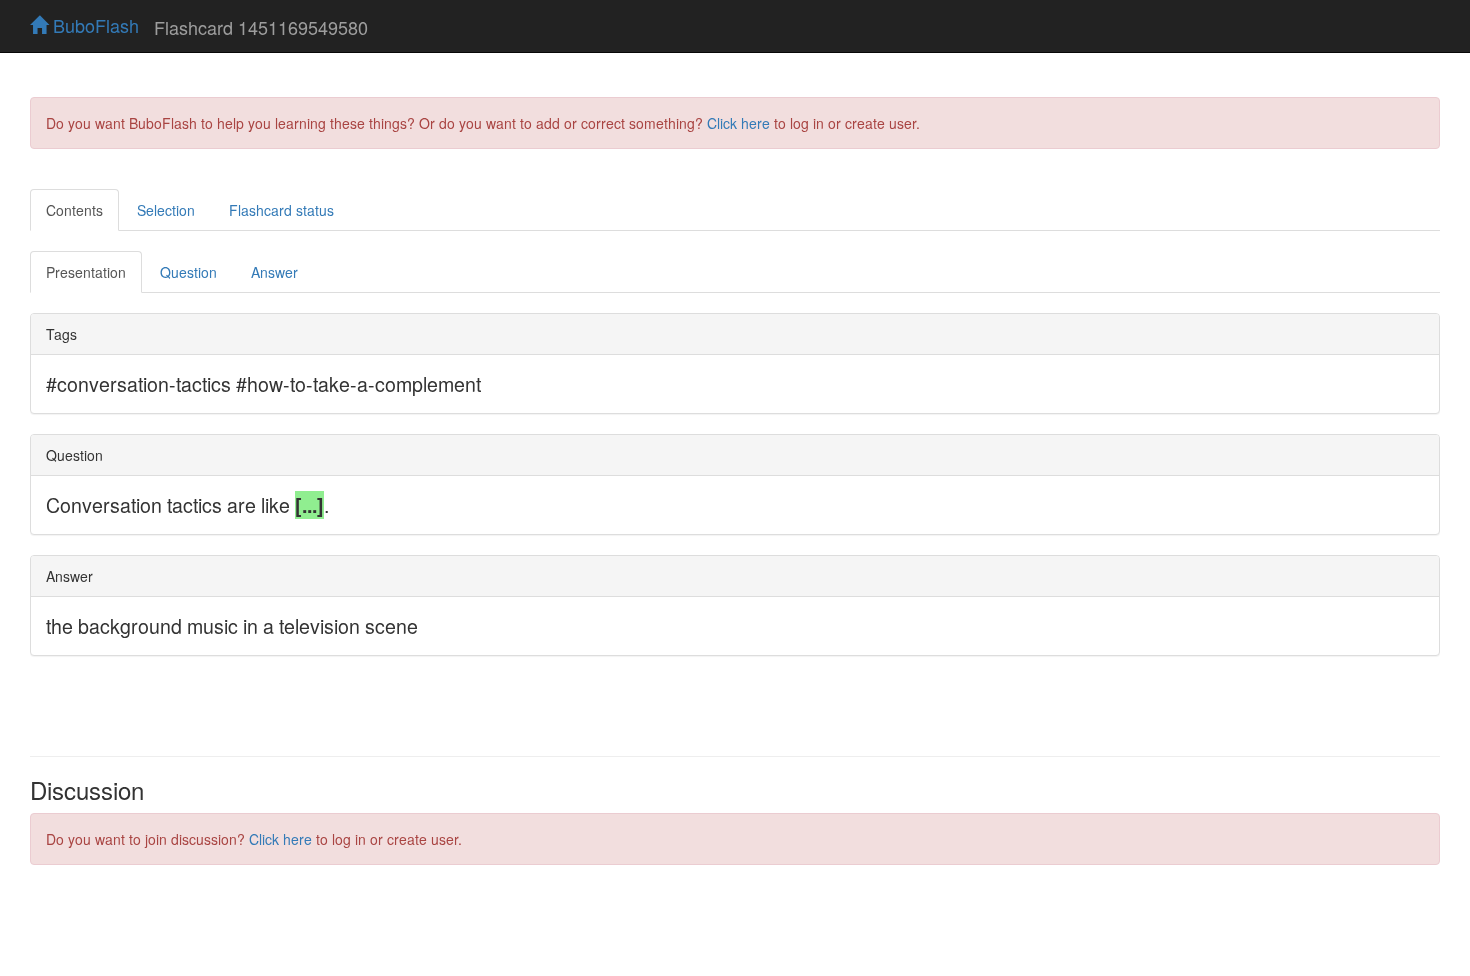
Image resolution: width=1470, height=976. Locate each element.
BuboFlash (93, 25)
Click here (738, 123)
